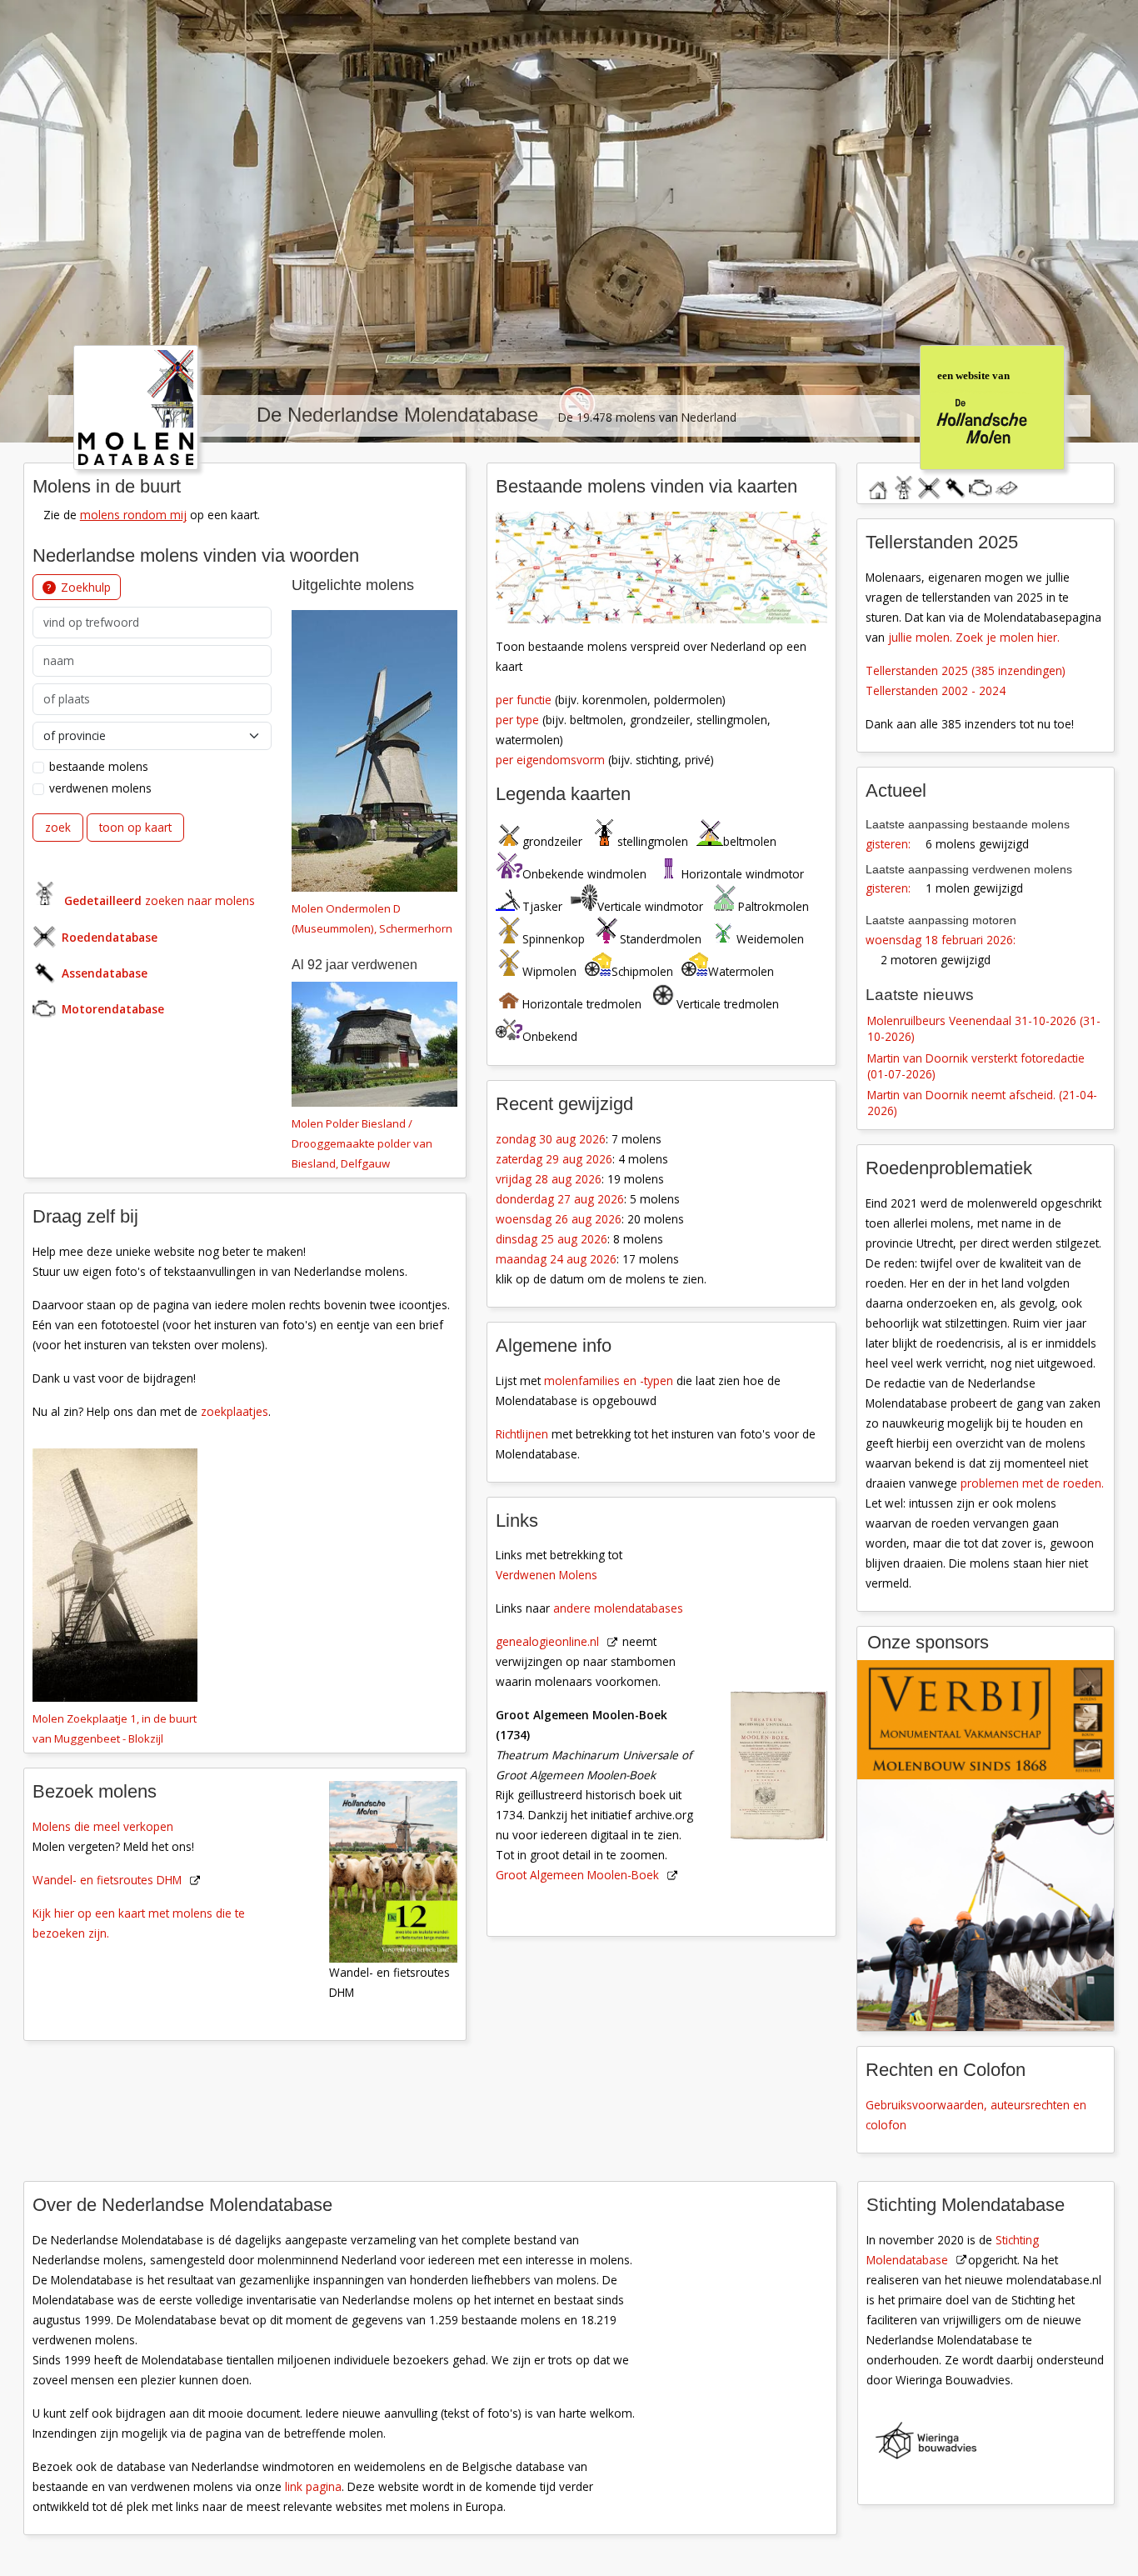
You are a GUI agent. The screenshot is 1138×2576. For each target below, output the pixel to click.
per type (517, 720)
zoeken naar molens (160, 900)
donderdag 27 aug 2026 (560, 1199)
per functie (524, 700)
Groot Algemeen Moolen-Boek (577, 1875)
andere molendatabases (618, 1608)
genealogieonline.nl (547, 1641)
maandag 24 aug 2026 (556, 1259)
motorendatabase (981, 485)
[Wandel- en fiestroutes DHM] (402, 1871)
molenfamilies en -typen (609, 1381)
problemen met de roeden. (1032, 1483)
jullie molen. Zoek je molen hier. (974, 637)
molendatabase (903, 485)
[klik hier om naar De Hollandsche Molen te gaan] (991, 406)
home (877, 485)
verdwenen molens (100, 788)
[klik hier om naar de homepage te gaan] (136, 406)
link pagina (313, 2486)
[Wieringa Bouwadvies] (996, 2444)
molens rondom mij (133, 515)
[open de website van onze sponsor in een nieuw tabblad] (986, 1846)
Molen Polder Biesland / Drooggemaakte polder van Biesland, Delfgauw (362, 1143)
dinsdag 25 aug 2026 (552, 1239)
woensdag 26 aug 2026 (559, 1219)
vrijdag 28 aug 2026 (549, 1179)
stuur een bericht (1006, 488)
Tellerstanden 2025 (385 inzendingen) (966, 670)
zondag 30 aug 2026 (551, 1139)
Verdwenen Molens (547, 1575)
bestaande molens (99, 766)
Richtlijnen (522, 1434)
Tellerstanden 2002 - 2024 (936, 690)
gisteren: (888, 844)
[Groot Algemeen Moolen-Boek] (789, 1674)
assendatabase (955, 485)
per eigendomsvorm (550, 760)
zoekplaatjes (235, 1411)
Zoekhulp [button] (86, 587)
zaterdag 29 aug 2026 (554, 1159)
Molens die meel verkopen (103, 1826)
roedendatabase (929, 485)
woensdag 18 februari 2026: (941, 940)
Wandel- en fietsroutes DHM (107, 1880)
